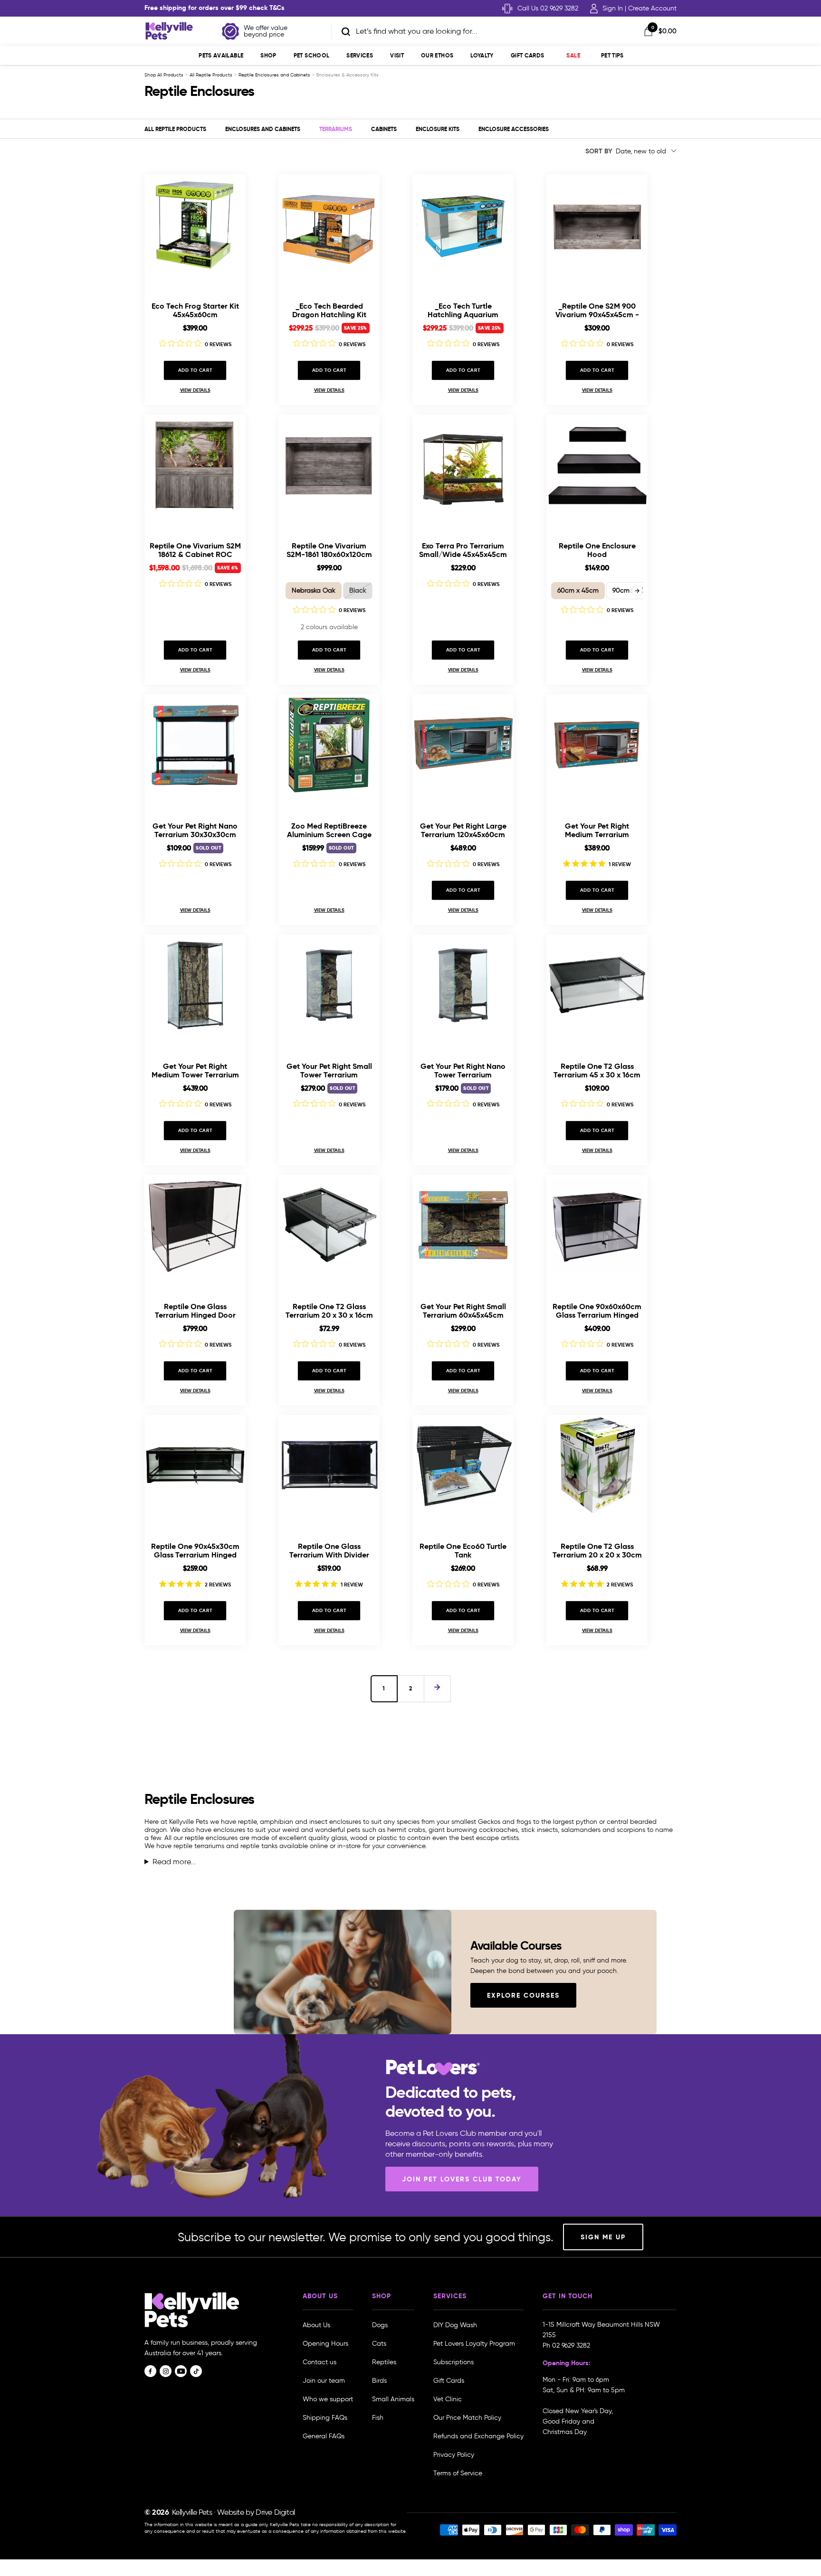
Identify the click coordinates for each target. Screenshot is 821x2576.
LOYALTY (482, 55)
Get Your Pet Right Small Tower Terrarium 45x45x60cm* (329, 1071)
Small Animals (393, 2399)
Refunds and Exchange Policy (478, 2436)
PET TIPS (612, 55)
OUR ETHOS (437, 55)
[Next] (437, 1689)
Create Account (652, 8)
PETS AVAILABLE (221, 55)
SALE (573, 55)
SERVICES (360, 55)
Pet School (312, 55)
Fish (378, 2418)
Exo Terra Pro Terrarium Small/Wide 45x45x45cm (463, 550)
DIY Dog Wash (455, 2325)
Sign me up (603, 2237)
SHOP (268, 55)
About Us (316, 2325)
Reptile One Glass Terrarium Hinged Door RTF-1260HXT (195, 1311)
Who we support (328, 2399)
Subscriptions (453, 2362)
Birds (379, 2381)
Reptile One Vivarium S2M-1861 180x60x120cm (329, 550)
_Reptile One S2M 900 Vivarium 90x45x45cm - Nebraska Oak (597, 310)
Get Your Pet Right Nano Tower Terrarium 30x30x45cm (463, 1071)
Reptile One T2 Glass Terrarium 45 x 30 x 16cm (597, 1071)
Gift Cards (528, 55)
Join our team (324, 2381)
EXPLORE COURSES (523, 1995)
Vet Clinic (448, 2399)
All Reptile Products (211, 75)
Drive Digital (275, 2512)
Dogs (380, 2325)
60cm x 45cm (578, 590)
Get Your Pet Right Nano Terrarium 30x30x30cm (195, 830)
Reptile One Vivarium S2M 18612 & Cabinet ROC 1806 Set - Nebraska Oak (195, 550)
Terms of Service (458, 2473)
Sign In (613, 8)
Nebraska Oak (314, 590)
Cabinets (384, 129)
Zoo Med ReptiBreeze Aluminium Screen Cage (329, 830)
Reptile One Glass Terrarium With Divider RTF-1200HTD (329, 1551)
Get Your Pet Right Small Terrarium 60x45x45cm (463, 1311)
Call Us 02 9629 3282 (548, 8)
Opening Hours (325, 2344)
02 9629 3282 (571, 2345)
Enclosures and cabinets (263, 129)
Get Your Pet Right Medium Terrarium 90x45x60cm (597, 830)
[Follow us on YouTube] (181, 2371)
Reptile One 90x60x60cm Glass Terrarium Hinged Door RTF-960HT (597, 1311)
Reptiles (384, 2362)
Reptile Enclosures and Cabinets (274, 75)
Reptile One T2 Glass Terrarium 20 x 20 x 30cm (597, 1551)
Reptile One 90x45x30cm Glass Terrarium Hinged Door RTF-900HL (195, 1551)
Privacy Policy (454, 2455)
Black (358, 590)
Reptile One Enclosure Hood (597, 550)
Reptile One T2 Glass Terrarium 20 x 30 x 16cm (329, 1311)
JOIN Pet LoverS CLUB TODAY (462, 2179)
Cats (379, 2344)
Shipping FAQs (325, 2418)
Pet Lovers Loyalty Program (474, 2344)
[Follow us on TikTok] (196, 2371)
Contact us (320, 2362)
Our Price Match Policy (467, 2418)
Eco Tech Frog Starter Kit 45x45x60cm (195, 310)
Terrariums (336, 129)
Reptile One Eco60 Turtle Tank (463, 1551)
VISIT (397, 55)
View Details (195, 390)
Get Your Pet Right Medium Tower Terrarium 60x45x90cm (195, 1071)
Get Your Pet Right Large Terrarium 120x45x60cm (463, 830)
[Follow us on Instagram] (166, 2371)
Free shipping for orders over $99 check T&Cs (215, 8)
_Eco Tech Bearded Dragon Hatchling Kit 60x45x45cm (329, 310)
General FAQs (324, 2436)
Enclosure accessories (514, 129)
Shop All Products (164, 75)
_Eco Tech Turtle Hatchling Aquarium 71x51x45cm (463, 310)
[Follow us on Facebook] (150, 2371)
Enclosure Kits (438, 129)
